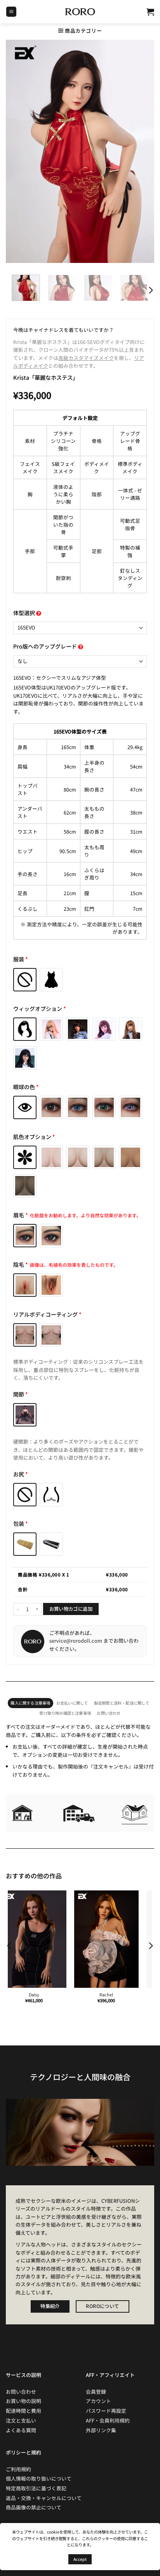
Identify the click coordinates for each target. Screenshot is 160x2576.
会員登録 (96, 2392)
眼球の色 (26, 1087)
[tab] (30, 1703)
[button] (11, 12)
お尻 (21, 1474)
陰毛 (66, 1264)
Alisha (44, 1994)
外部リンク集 (101, 2430)
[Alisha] (44, 1939)
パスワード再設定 (106, 2411)
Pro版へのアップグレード (46, 646)
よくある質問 (21, 2430)
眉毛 (77, 1215)
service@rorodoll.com (76, 1641)
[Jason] (116, 1939)
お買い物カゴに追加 (71, 1609)
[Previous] (10, 1946)
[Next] (150, 290)
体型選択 (25, 613)
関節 (21, 1394)
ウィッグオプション (40, 1009)
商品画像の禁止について (34, 2507)
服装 (21, 959)
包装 (21, 1523)
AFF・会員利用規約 (108, 2420)
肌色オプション (34, 1137)
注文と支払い (21, 2420)
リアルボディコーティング (47, 1314)
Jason (116, 1994)
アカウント (98, 2401)
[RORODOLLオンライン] (80, 12)
